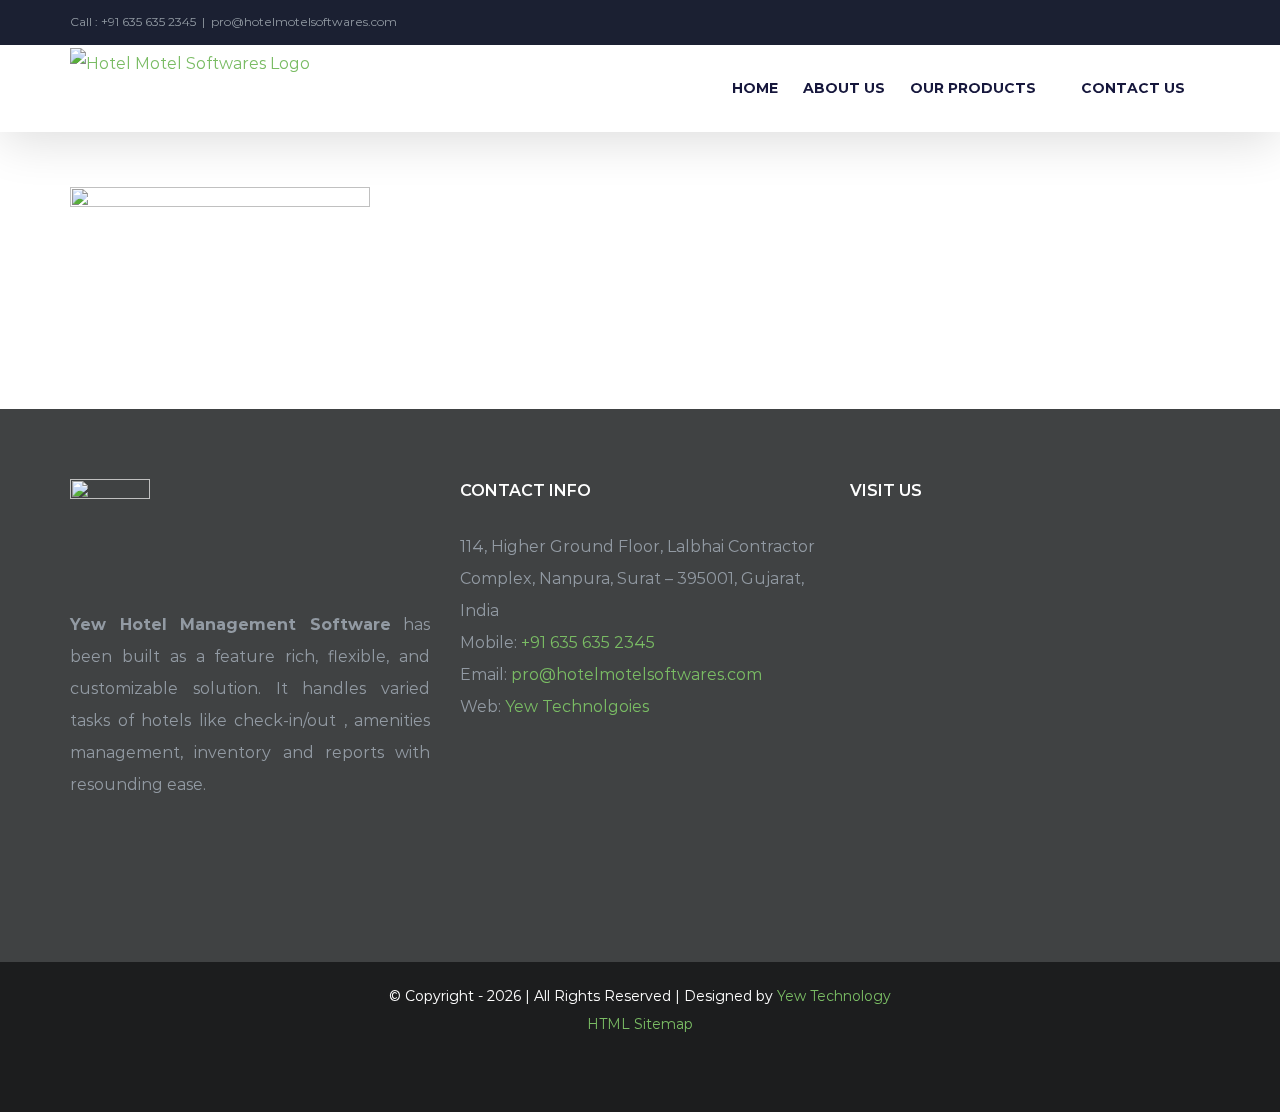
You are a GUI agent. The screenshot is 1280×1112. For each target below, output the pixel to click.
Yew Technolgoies (577, 706)
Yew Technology (834, 996)
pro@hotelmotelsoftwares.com (304, 21)
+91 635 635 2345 (588, 642)
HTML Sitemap (640, 1024)
